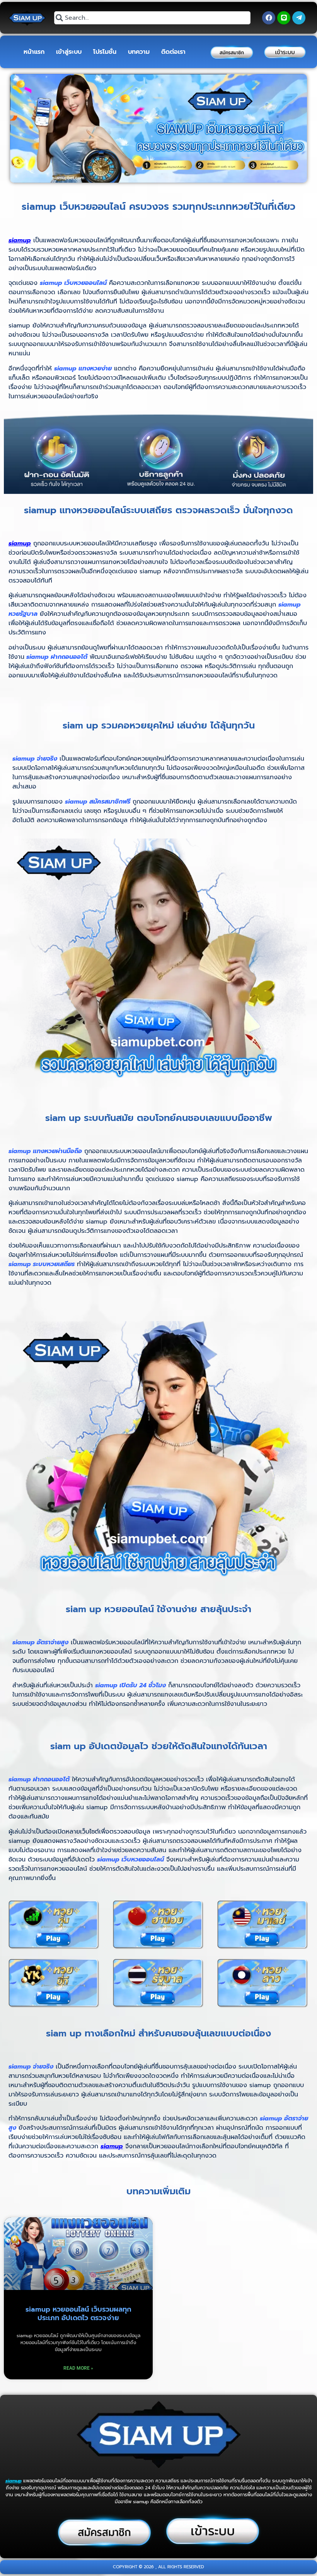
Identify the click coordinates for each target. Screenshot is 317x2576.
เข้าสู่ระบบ (69, 52)
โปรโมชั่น (105, 52)
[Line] (284, 18)
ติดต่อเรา (173, 52)
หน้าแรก (34, 52)
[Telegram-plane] (299, 18)
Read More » (78, 2368)
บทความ (139, 52)
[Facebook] (269, 18)
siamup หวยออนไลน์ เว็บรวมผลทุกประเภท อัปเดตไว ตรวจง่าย (78, 2314)
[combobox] (152, 18)
